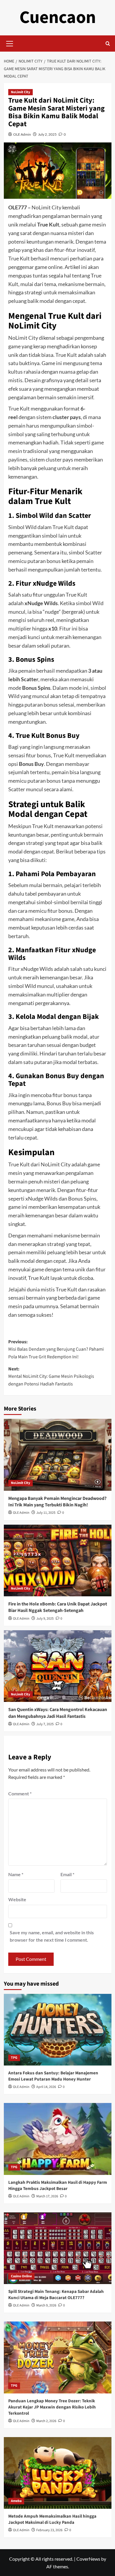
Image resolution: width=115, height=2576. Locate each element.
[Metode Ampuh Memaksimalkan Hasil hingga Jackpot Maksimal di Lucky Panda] (58, 2473)
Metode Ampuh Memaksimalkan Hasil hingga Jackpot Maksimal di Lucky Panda (52, 2519)
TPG (14, 2058)
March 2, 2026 (46, 2421)
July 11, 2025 (46, 1513)
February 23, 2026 (49, 2530)
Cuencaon (58, 18)
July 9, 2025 (45, 1619)
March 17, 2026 (47, 2196)
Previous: (56, 1349)
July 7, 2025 (45, 1724)
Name (16, 1874)
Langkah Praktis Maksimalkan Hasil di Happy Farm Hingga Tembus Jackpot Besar (58, 2186)
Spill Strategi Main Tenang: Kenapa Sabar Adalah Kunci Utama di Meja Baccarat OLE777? (56, 2295)
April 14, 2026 (46, 2087)
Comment (20, 1793)
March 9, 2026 (46, 2305)
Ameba (16, 2501)
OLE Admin (22, 134)
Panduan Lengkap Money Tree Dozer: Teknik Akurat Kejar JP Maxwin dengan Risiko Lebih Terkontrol (52, 2407)
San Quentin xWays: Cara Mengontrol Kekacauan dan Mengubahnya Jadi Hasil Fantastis (58, 1713)
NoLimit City (20, 92)
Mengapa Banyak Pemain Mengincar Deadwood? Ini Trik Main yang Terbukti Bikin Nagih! (57, 1502)
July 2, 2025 (47, 134)
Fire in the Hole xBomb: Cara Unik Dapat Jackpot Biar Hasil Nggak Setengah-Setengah (58, 1607)
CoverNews (88, 2559)
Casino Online (21, 2276)
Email (67, 1874)
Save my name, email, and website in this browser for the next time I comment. (52, 1936)
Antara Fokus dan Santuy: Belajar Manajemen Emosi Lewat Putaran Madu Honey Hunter (53, 2076)
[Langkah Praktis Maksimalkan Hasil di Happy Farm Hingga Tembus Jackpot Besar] (58, 2139)
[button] (10, 43)
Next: (51, 1376)
